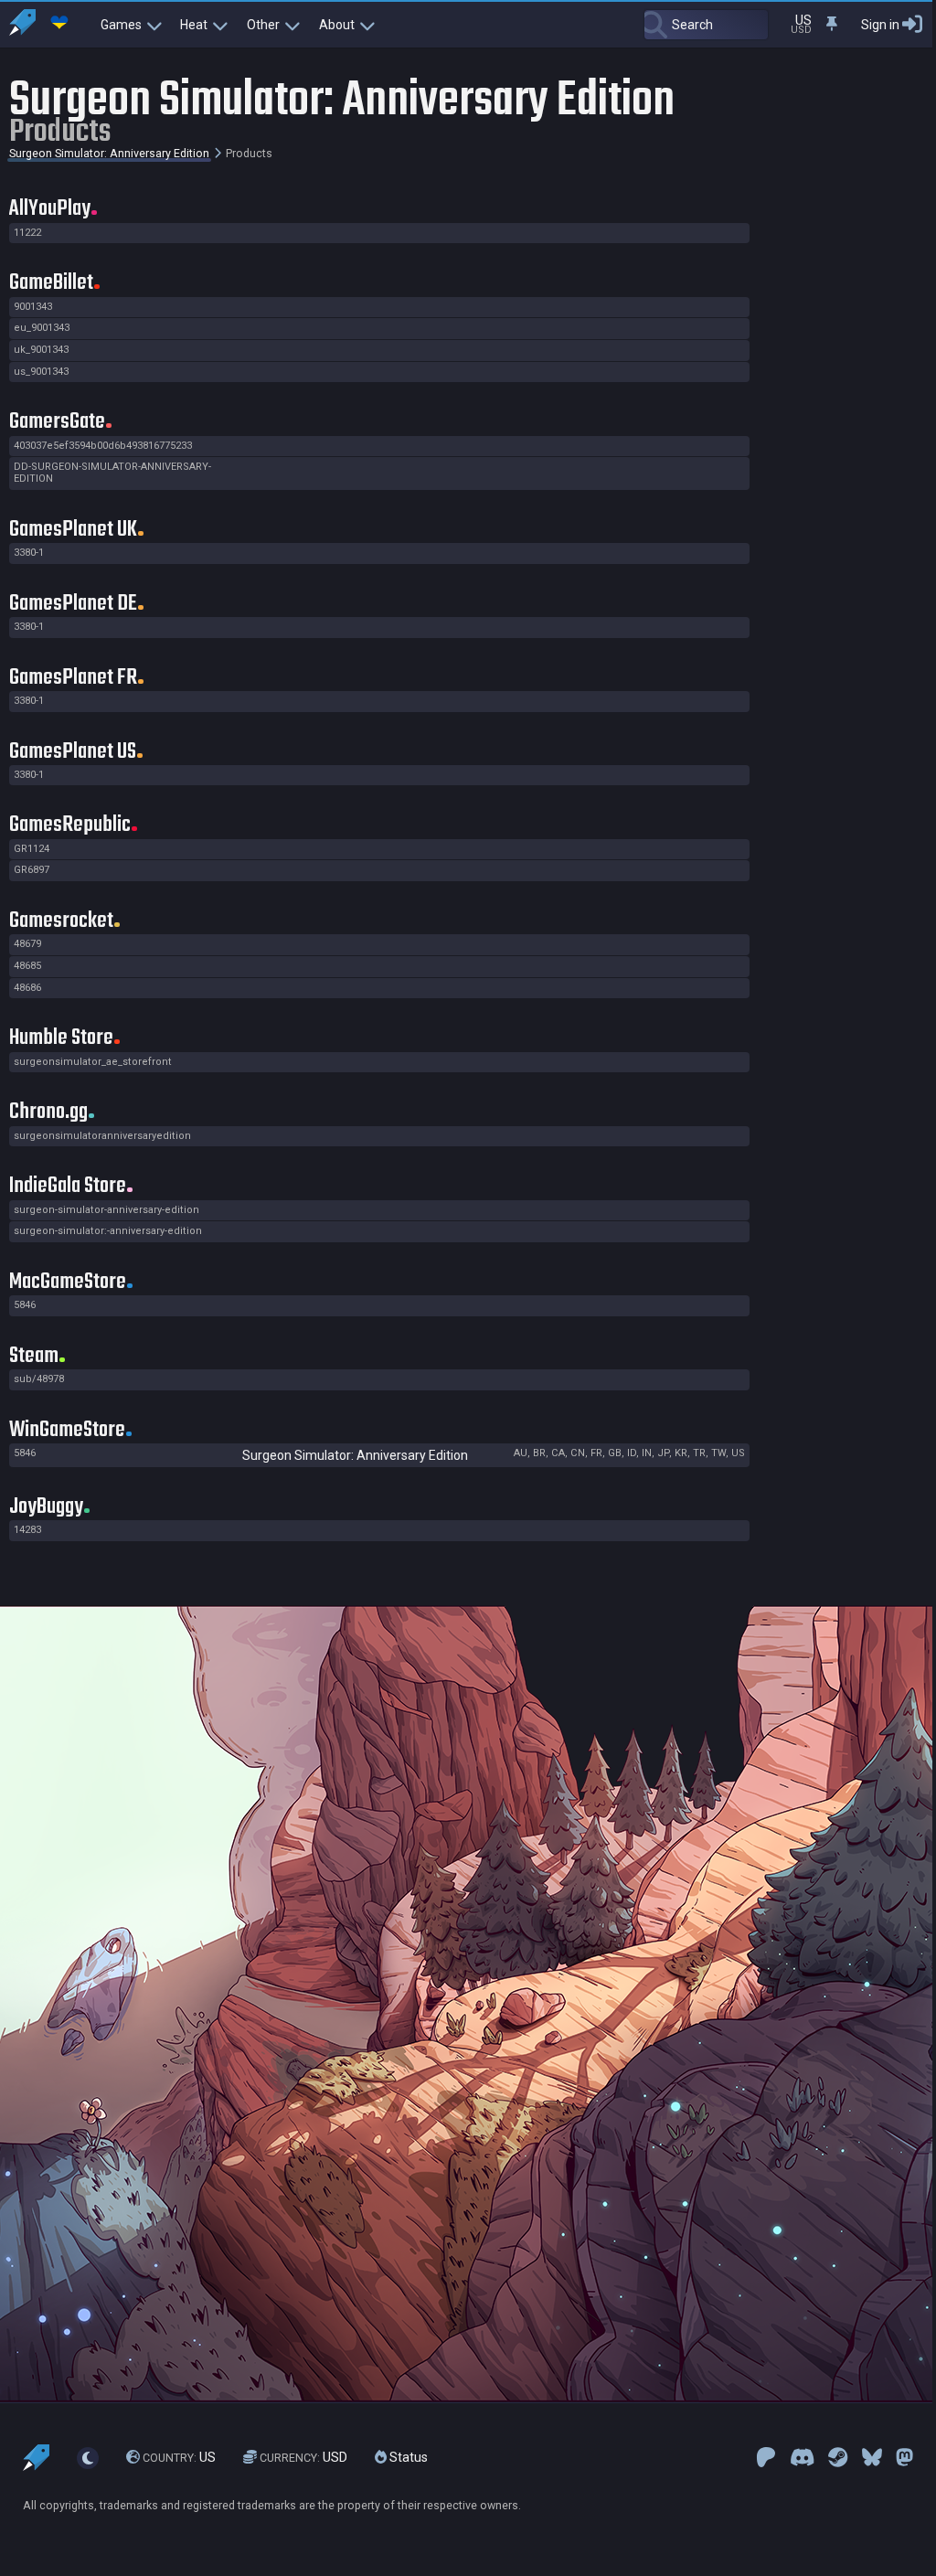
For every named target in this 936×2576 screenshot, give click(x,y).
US (179, 2457)
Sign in (880, 25)
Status (407, 2457)
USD (303, 2457)
